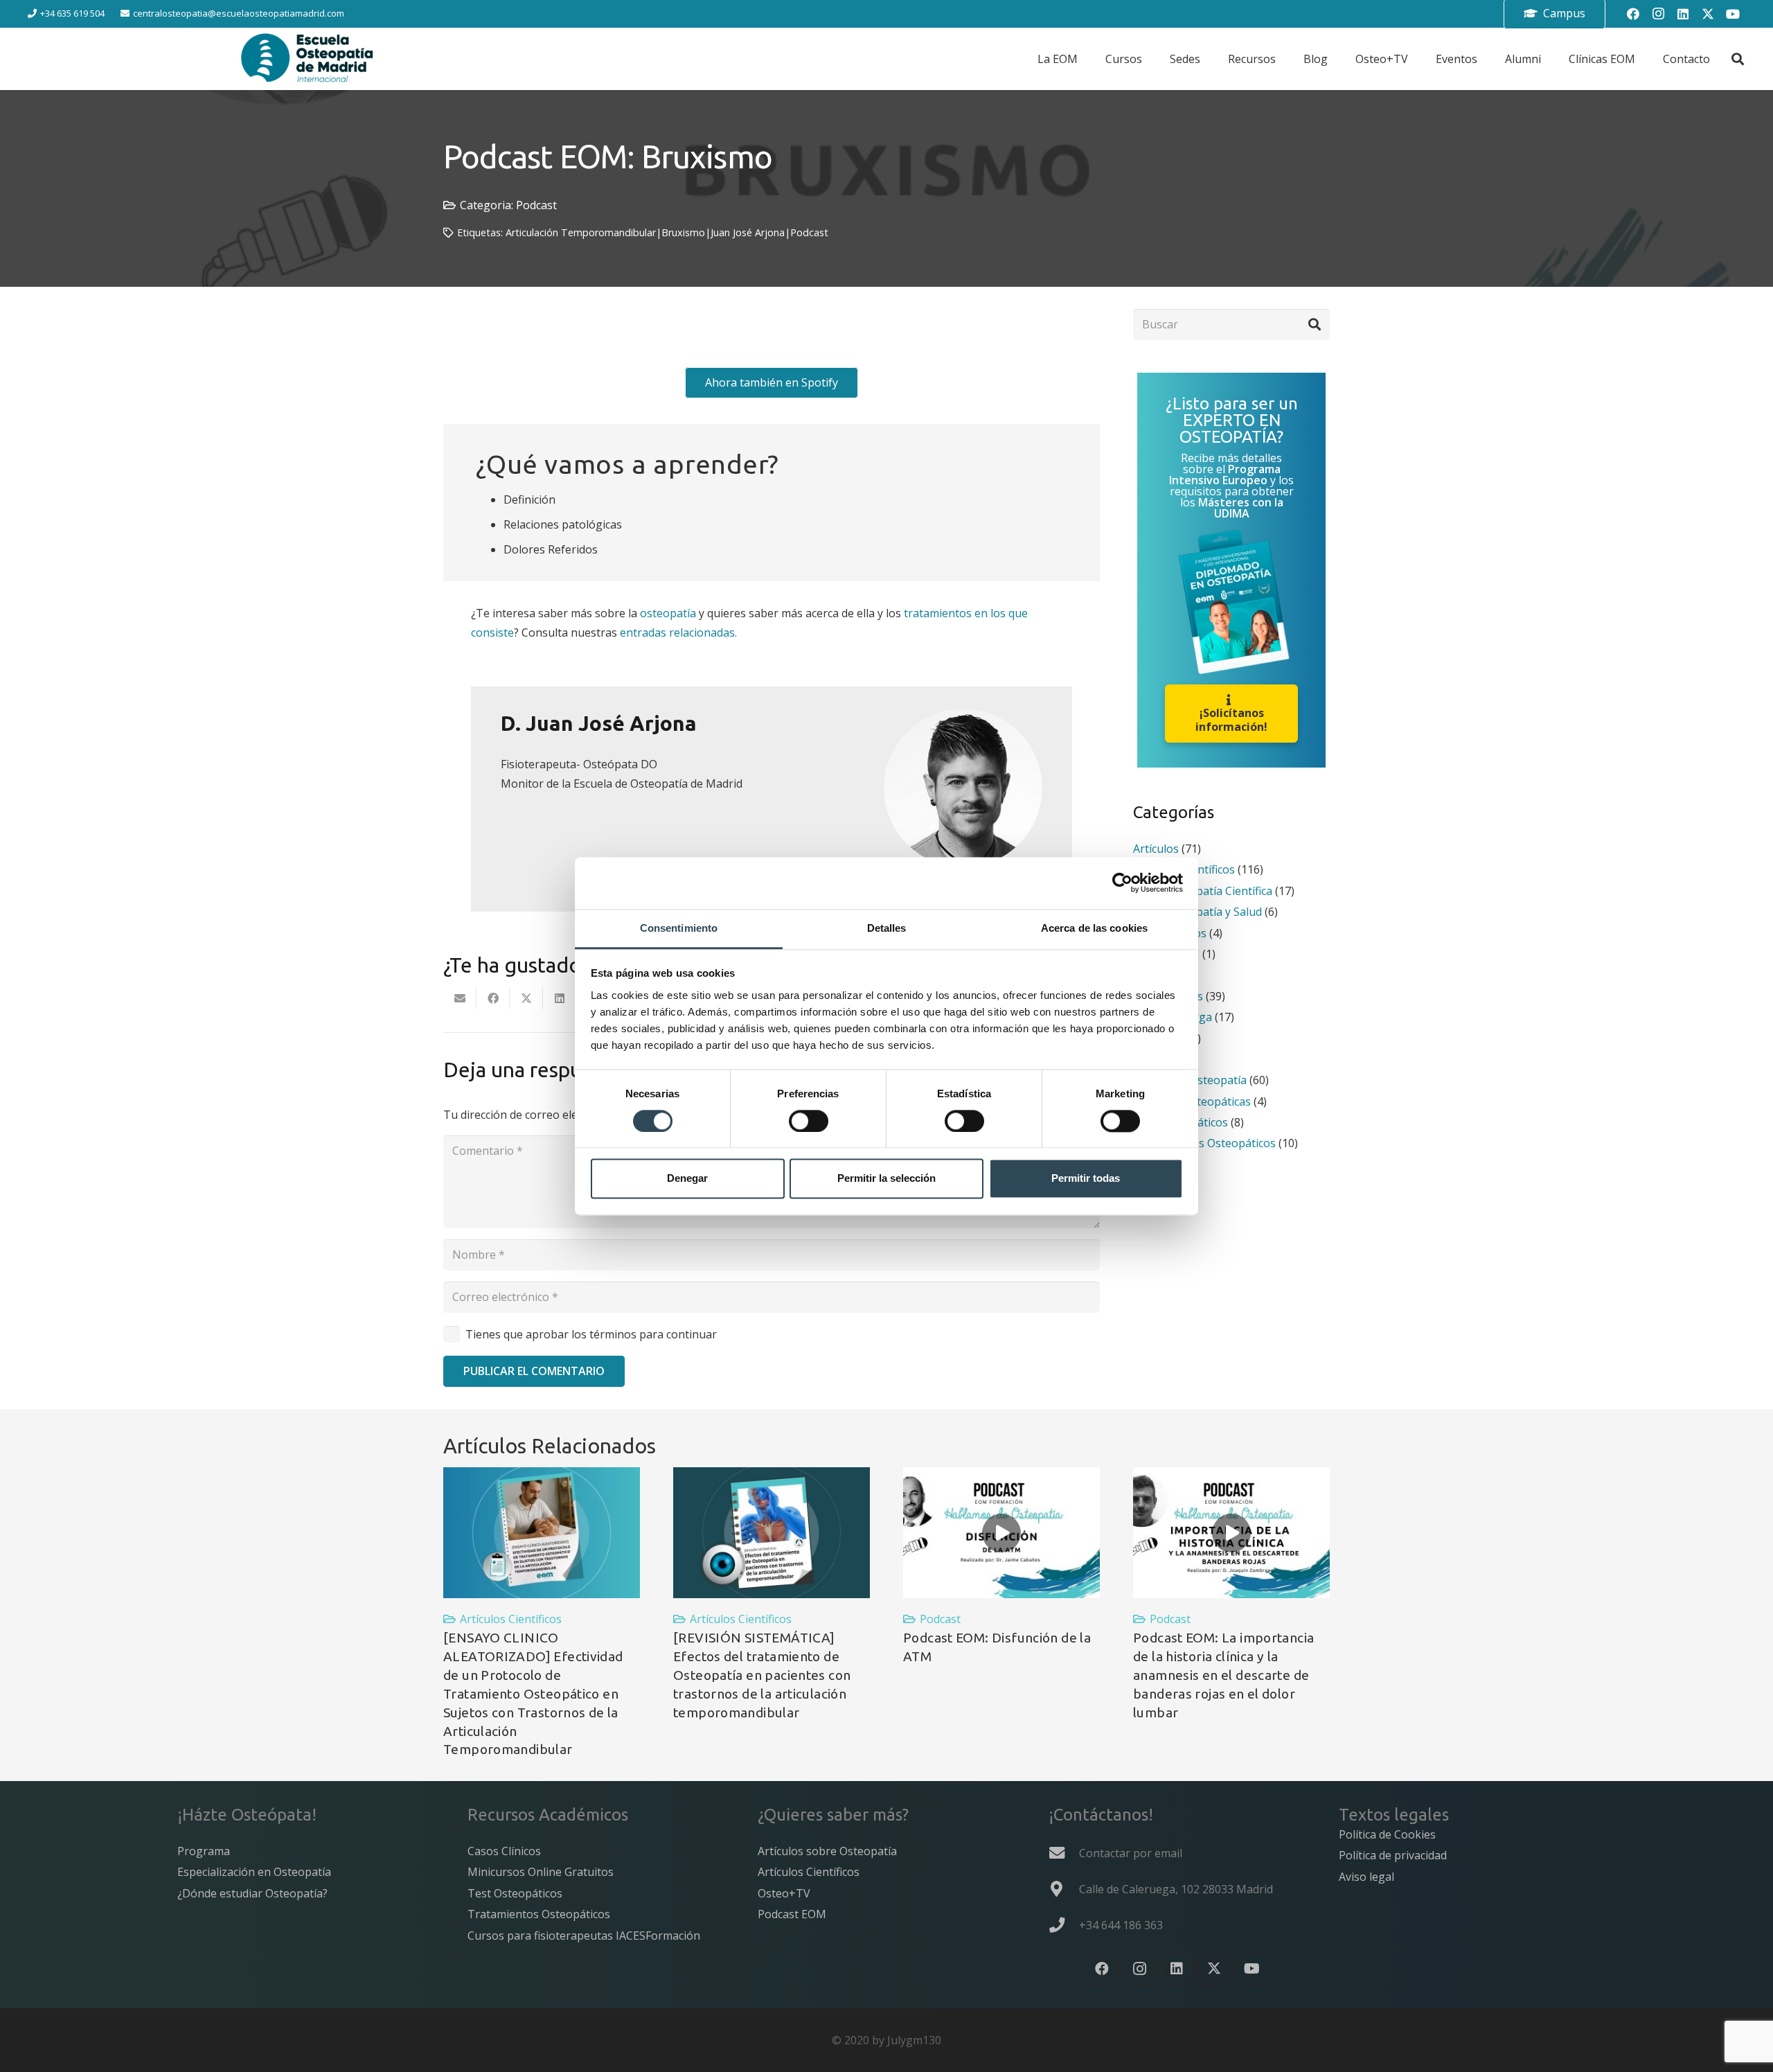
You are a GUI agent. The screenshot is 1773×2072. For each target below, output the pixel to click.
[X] (1708, 14)
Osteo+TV (784, 1893)
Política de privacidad (1393, 1855)
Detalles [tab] (887, 928)
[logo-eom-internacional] (308, 59)
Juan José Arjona (748, 232)
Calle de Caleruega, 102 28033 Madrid (1176, 1889)
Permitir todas (1086, 1179)
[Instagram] (1658, 14)
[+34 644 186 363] (1064, 1925)
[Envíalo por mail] (460, 998)
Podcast (536, 205)
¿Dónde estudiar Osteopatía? (252, 1893)
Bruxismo (683, 232)
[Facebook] (1633, 14)
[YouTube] (1733, 14)
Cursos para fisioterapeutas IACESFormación (584, 1936)
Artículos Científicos (511, 1619)
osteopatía (668, 613)
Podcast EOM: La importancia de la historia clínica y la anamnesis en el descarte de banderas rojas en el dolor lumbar (1223, 1675)
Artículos (1156, 849)
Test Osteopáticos (515, 1893)
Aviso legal (1366, 1877)
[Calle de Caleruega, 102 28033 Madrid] (1064, 1889)
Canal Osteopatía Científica (1203, 891)
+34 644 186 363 (1121, 1925)
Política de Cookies (1387, 1834)
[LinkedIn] (1683, 14)
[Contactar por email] (1064, 1853)
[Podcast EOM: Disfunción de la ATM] (1001, 1533)
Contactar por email (1131, 1853)
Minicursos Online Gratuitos (541, 1872)
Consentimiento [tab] (679, 928)
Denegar (687, 1179)
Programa (204, 1851)
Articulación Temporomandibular (581, 232)
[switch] (809, 1121)
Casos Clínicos (504, 1851)
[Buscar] (1314, 325)
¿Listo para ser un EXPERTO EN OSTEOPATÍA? (1232, 419)
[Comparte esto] (493, 998)
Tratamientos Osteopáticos (1204, 1143)
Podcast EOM (792, 1914)
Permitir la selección (886, 1179)
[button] (1738, 59)
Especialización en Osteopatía (254, 1872)
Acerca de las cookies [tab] (1094, 928)
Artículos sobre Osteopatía (827, 1851)
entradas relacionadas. (678, 632)
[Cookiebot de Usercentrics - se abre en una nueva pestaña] (1122, 883)
